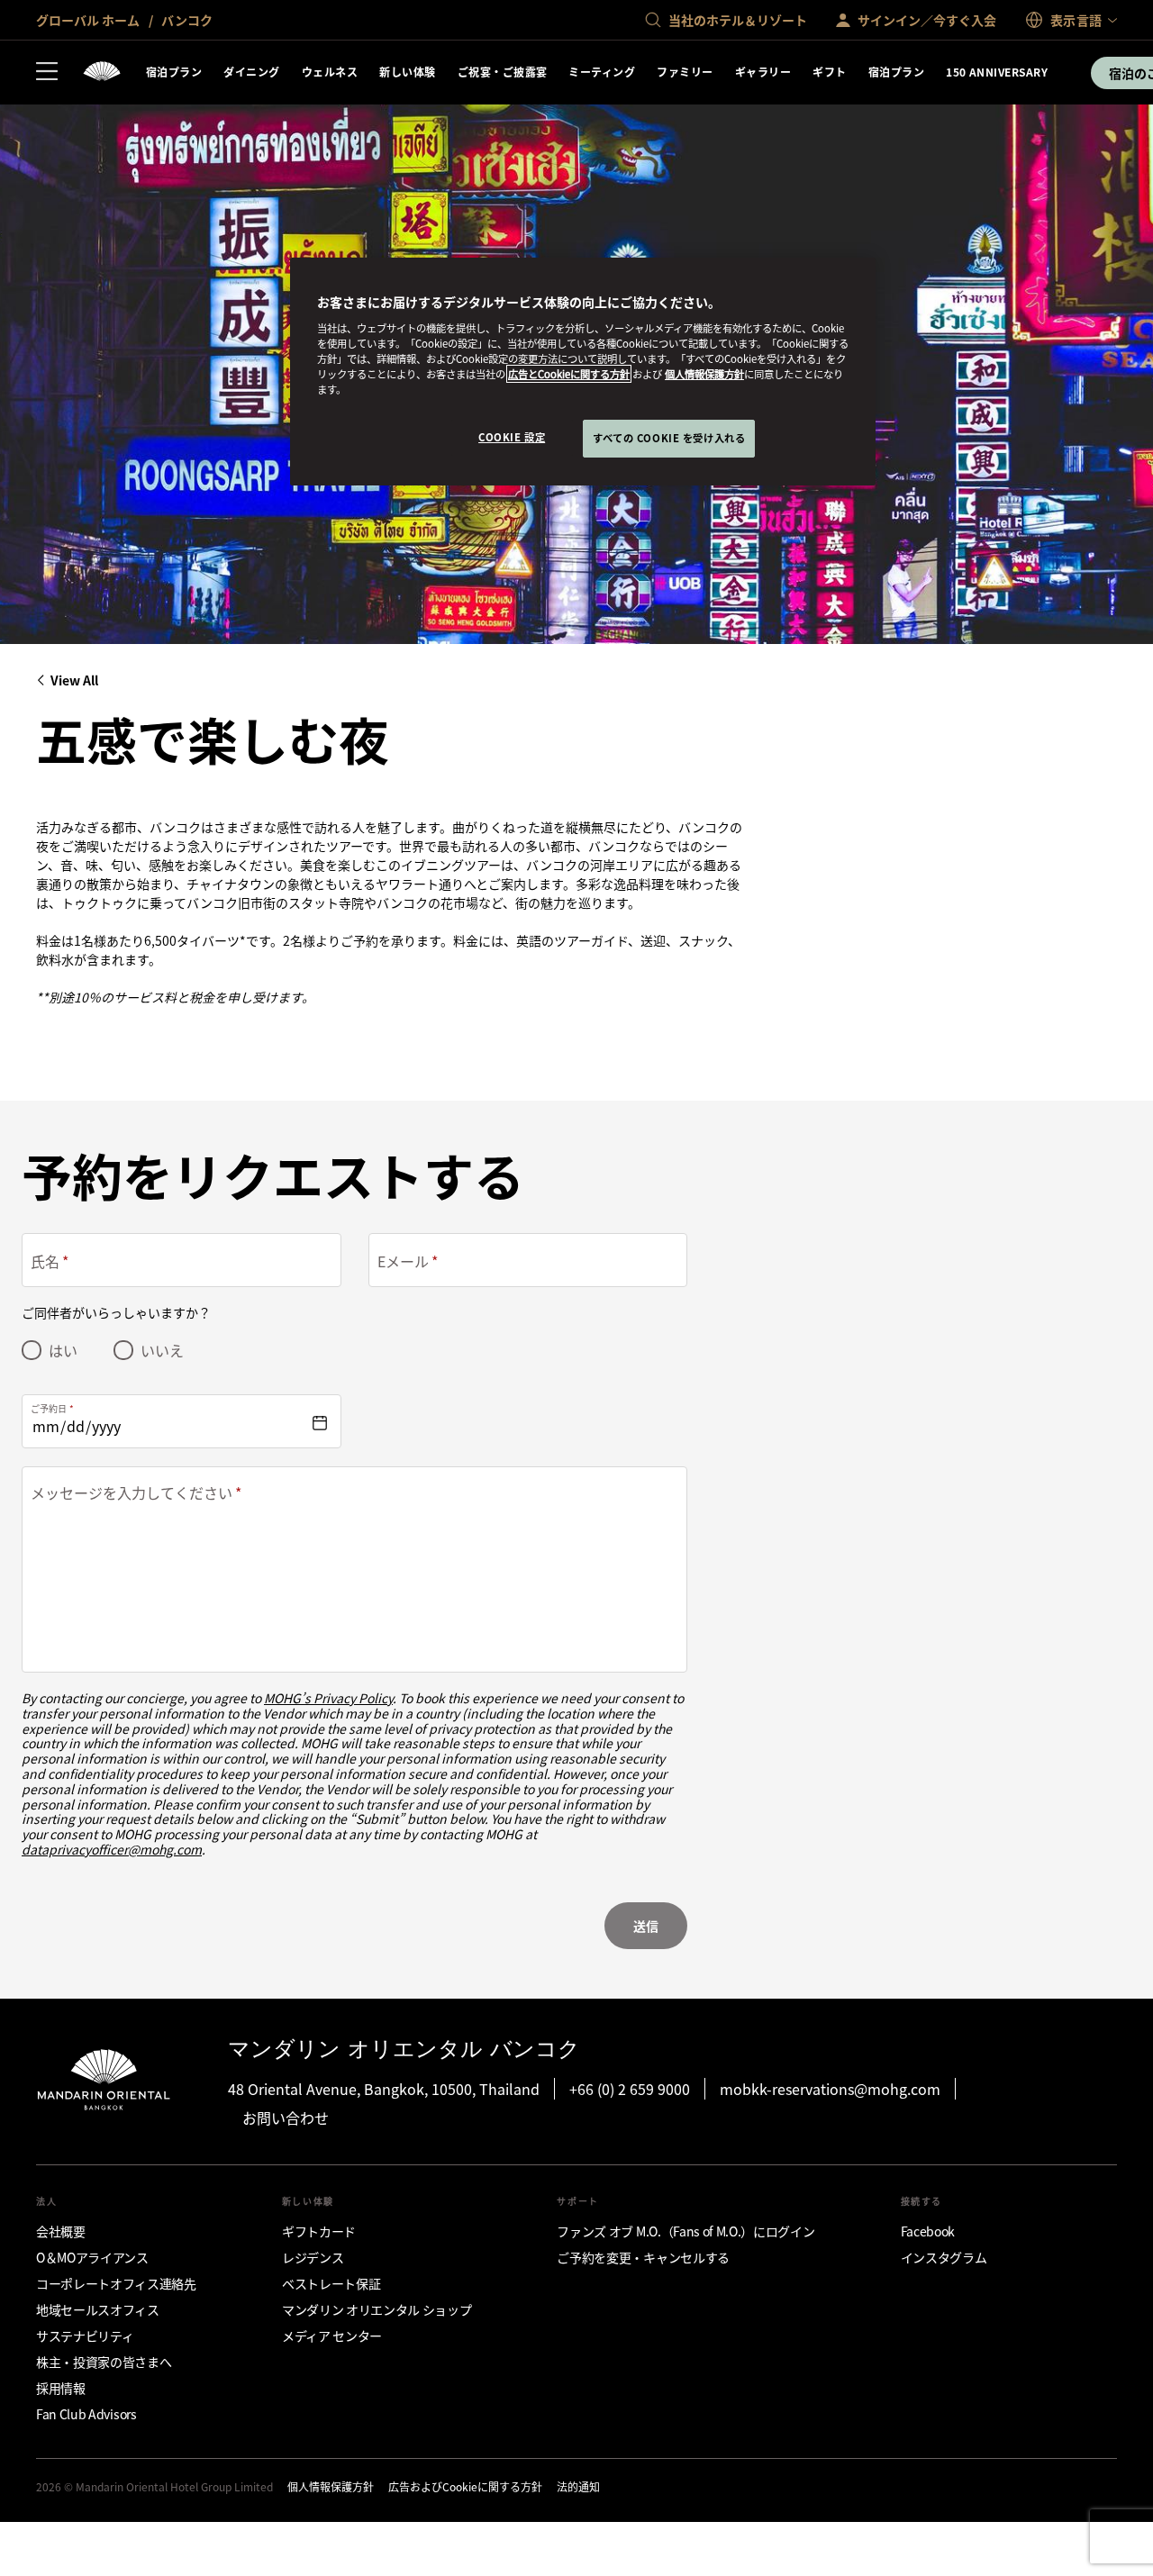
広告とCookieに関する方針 (569, 374)
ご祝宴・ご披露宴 (503, 72)
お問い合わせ (286, 2118)
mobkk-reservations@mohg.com (830, 2089)
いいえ (162, 1350)
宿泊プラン (174, 72)
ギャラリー (763, 72)
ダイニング (251, 72)
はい (63, 1350)
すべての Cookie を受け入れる (669, 438)
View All (74, 680)
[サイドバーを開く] (47, 73)
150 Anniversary (997, 72)
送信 (646, 1926)
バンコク (186, 20)
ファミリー (685, 72)
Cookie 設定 (512, 437)
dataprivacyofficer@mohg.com (112, 1849)
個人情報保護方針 (704, 374)
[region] (583, 372)
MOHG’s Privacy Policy (328, 1698)
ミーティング (602, 72)
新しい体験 (407, 72)
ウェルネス (330, 72)
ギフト (829, 72)
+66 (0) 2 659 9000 (630, 2089)
